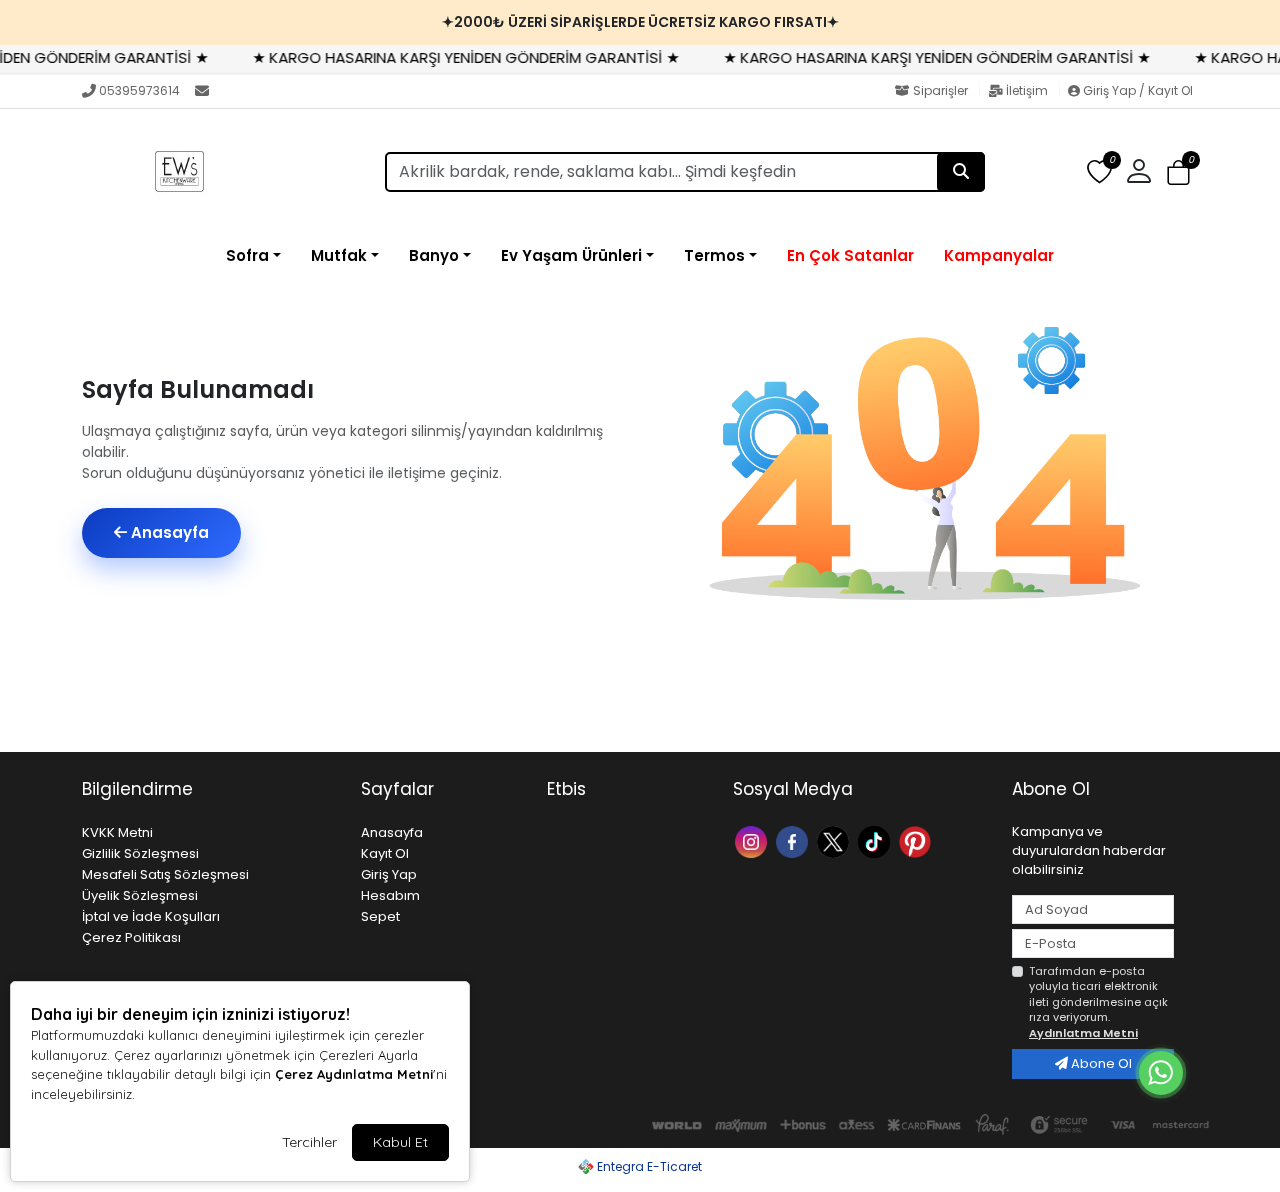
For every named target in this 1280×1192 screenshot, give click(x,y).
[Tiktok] (876, 840)
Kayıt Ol (385, 853)
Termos (714, 255)
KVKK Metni (117, 832)
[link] (640, 22)
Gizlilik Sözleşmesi (140, 853)
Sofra (247, 255)
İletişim (1027, 90)
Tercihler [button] (309, 1142)
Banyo (434, 255)
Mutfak (339, 255)
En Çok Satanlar (850, 255)
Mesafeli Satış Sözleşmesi (165, 874)
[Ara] (961, 172)
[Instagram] (753, 840)
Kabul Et (400, 1142)
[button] (1178, 172)
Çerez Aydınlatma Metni (354, 1074)
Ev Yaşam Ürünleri (571, 255)
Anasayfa (168, 532)
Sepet (380, 916)
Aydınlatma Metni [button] (1083, 1033)
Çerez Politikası (131, 937)
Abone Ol (1100, 1063)
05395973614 (139, 90)
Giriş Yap (389, 874)
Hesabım (390, 895)
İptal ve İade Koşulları (151, 916)
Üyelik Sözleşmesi (140, 895)
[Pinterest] (917, 840)
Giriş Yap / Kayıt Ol (1136, 90)
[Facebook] (794, 840)
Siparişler (940, 90)
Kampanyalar (999, 255)
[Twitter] (835, 840)
